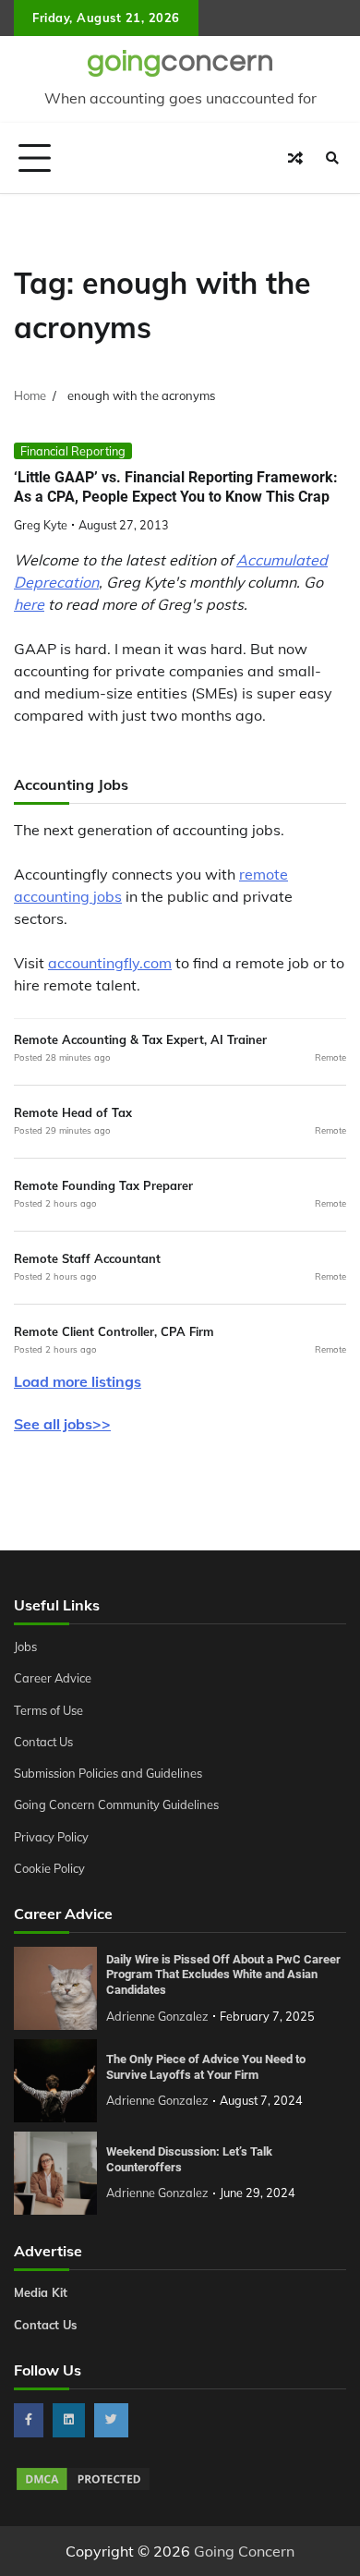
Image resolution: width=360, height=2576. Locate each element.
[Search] (332, 158)
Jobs (25, 1646)
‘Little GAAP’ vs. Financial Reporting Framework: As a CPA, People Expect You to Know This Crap (176, 487)
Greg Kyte (41, 525)
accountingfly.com (110, 963)
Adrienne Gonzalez (157, 2016)
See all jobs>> (62, 1424)
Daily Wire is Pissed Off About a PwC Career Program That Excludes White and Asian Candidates (223, 1975)
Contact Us (43, 1742)
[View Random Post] (295, 158)
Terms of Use (48, 1710)
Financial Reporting (73, 451)
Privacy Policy (51, 1837)
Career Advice (53, 1678)
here (29, 604)
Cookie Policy (49, 1868)
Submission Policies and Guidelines (108, 1773)
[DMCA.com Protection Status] (83, 2487)
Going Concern (244, 2551)
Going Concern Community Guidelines (116, 1804)
